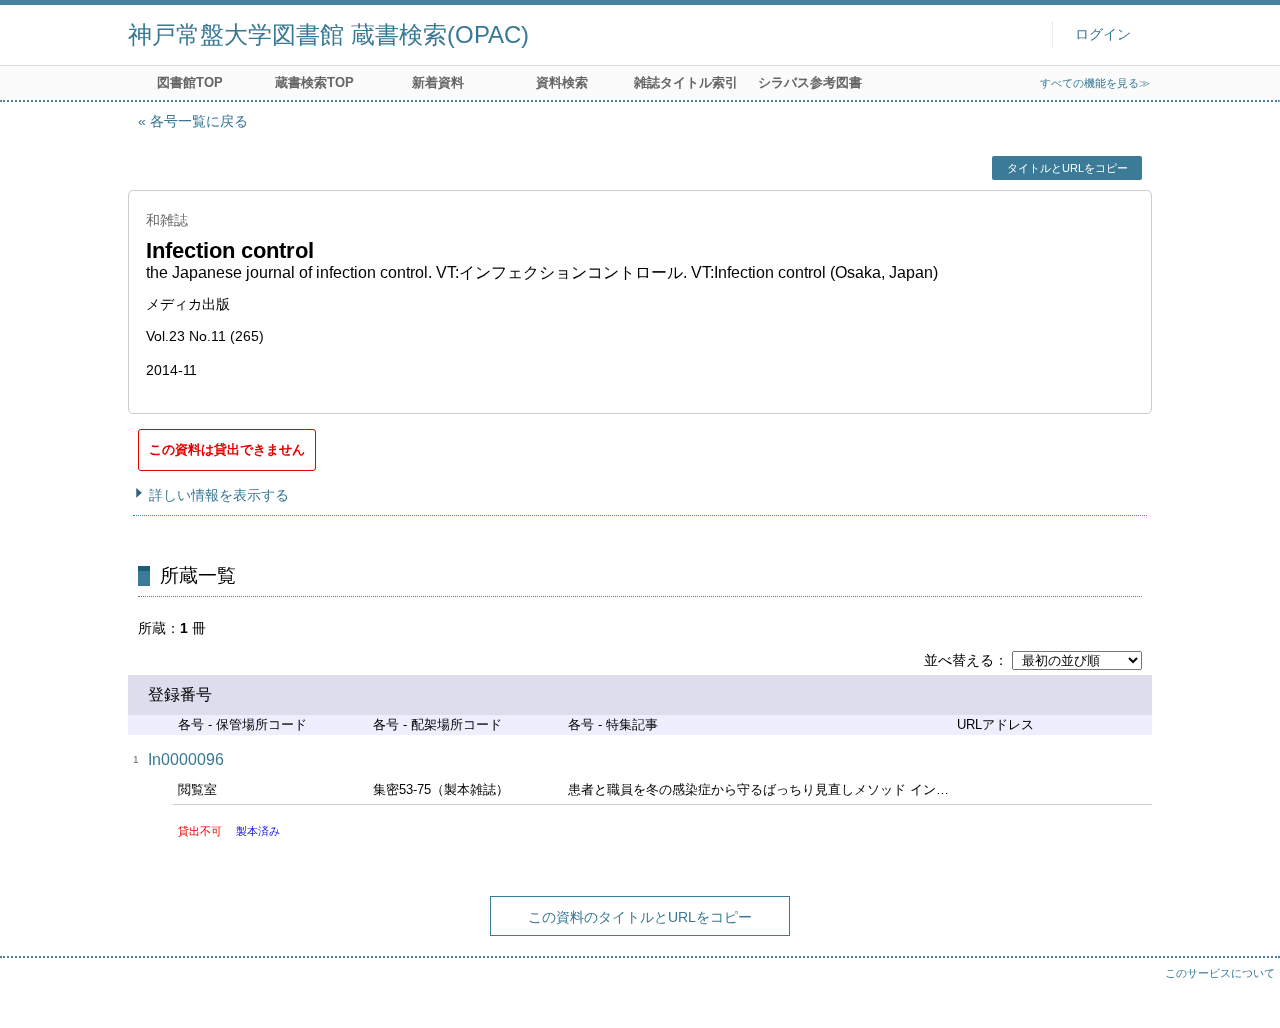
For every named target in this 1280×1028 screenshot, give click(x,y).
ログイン (1103, 34)
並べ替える (959, 660)
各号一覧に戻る (199, 121)
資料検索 (562, 82)
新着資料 (438, 82)
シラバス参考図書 (810, 82)
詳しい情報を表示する (219, 495)
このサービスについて (1220, 973)
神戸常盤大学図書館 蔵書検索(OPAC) (328, 34)
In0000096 (186, 759)
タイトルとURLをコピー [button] (1067, 168)
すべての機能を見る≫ (1095, 83)
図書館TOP (190, 82)
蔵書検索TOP (314, 82)
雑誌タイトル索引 (686, 82)
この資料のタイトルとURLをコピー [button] (640, 917)
